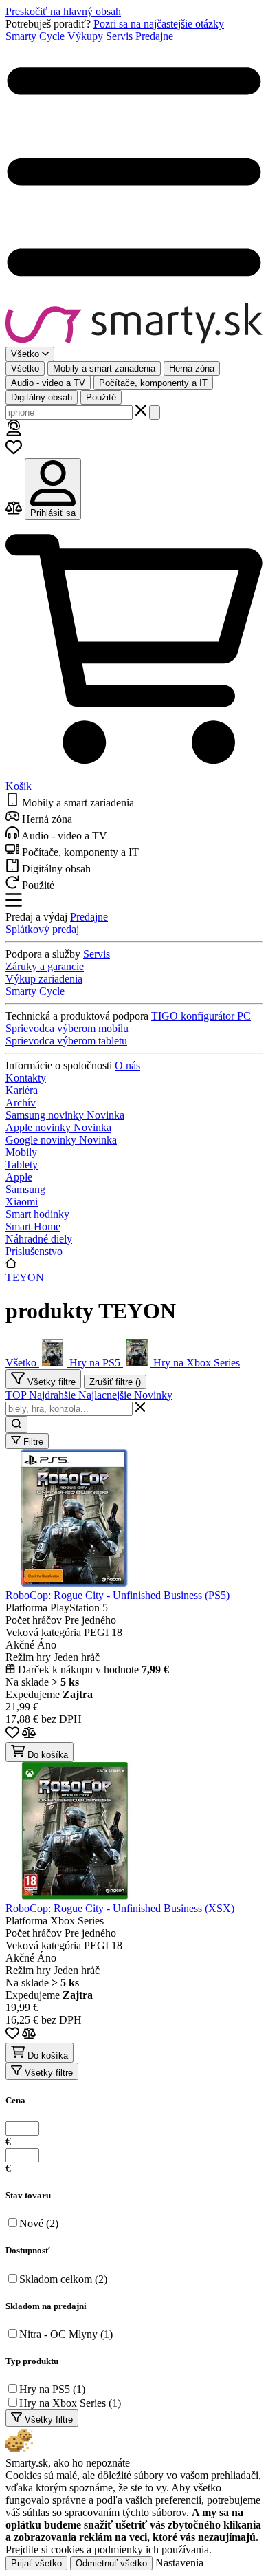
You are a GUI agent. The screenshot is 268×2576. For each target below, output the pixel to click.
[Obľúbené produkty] (14, 452)
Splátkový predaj (42, 929)
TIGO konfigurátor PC (201, 1016)
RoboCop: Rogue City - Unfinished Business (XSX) (120, 1908)
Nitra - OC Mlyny (66, 2334)
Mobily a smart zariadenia (104, 368)
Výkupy (85, 36)
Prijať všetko (36, 2563)
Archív (21, 1103)
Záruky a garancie (45, 966)
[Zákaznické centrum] (14, 432)
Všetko (25, 368)
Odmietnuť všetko (111, 2563)
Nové (39, 2223)
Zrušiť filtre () (115, 1382)
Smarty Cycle (35, 36)
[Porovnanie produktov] (15, 512)
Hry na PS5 (52, 2389)
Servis (119, 36)
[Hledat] (155, 412)
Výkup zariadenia (44, 979)
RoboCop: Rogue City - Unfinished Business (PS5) (118, 1595)
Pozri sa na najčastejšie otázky (159, 24)
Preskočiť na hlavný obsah (63, 11)
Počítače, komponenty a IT (153, 383)
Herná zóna (192, 368)
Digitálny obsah (42, 397)
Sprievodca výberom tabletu (66, 1041)
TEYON (25, 1277)
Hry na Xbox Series (70, 2403)
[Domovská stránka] (134, 325)
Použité (101, 397)
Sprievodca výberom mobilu (67, 1028)
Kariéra (22, 1090)
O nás (127, 1065)
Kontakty (26, 1078)
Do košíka (46, 1755)
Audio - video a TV (48, 383)
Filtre (32, 1442)
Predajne (154, 36)
